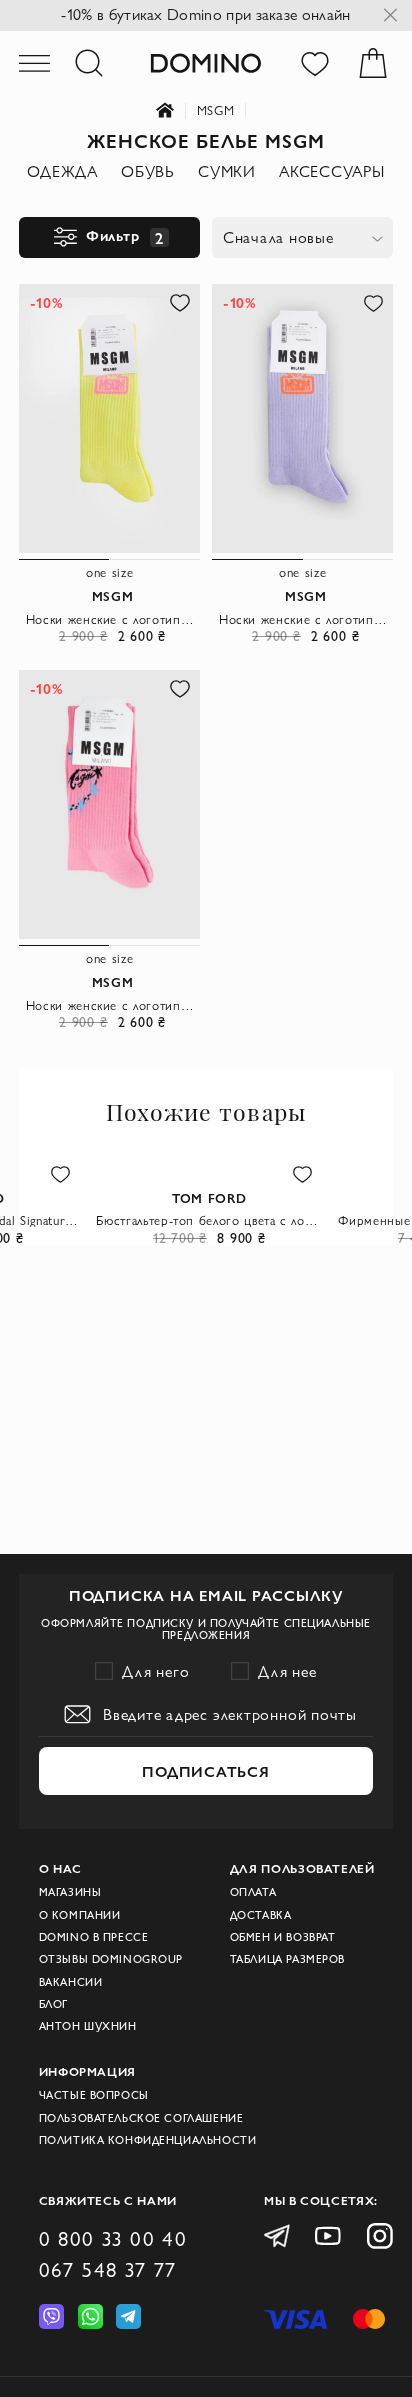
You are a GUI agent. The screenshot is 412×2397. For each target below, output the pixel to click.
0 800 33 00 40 (113, 2238)
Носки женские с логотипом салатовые (113, 619)
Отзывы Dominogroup (111, 1959)
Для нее (287, 1671)
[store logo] (206, 62)
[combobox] (302, 237)
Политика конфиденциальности (148, 2140)
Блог (53, 2004)
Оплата (253, 1892)
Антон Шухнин (88, 2026)
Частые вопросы (94, 2095)
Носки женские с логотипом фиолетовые (306, 619)
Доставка (261, 1915)
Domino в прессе (94, 1937)
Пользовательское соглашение (141, 2118)
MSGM (216, 110)
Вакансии (71, 1982)
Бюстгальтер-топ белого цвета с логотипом (209, 1220)
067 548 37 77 (108, 2269)
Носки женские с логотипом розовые (113, 1005)
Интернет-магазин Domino (176, 111)
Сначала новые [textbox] (278, 237)
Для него (156, 1671)
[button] (180, 303)
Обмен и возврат (283, 1937)
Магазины (70, 1892)
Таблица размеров (287, 1959)
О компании (80, 1915)
